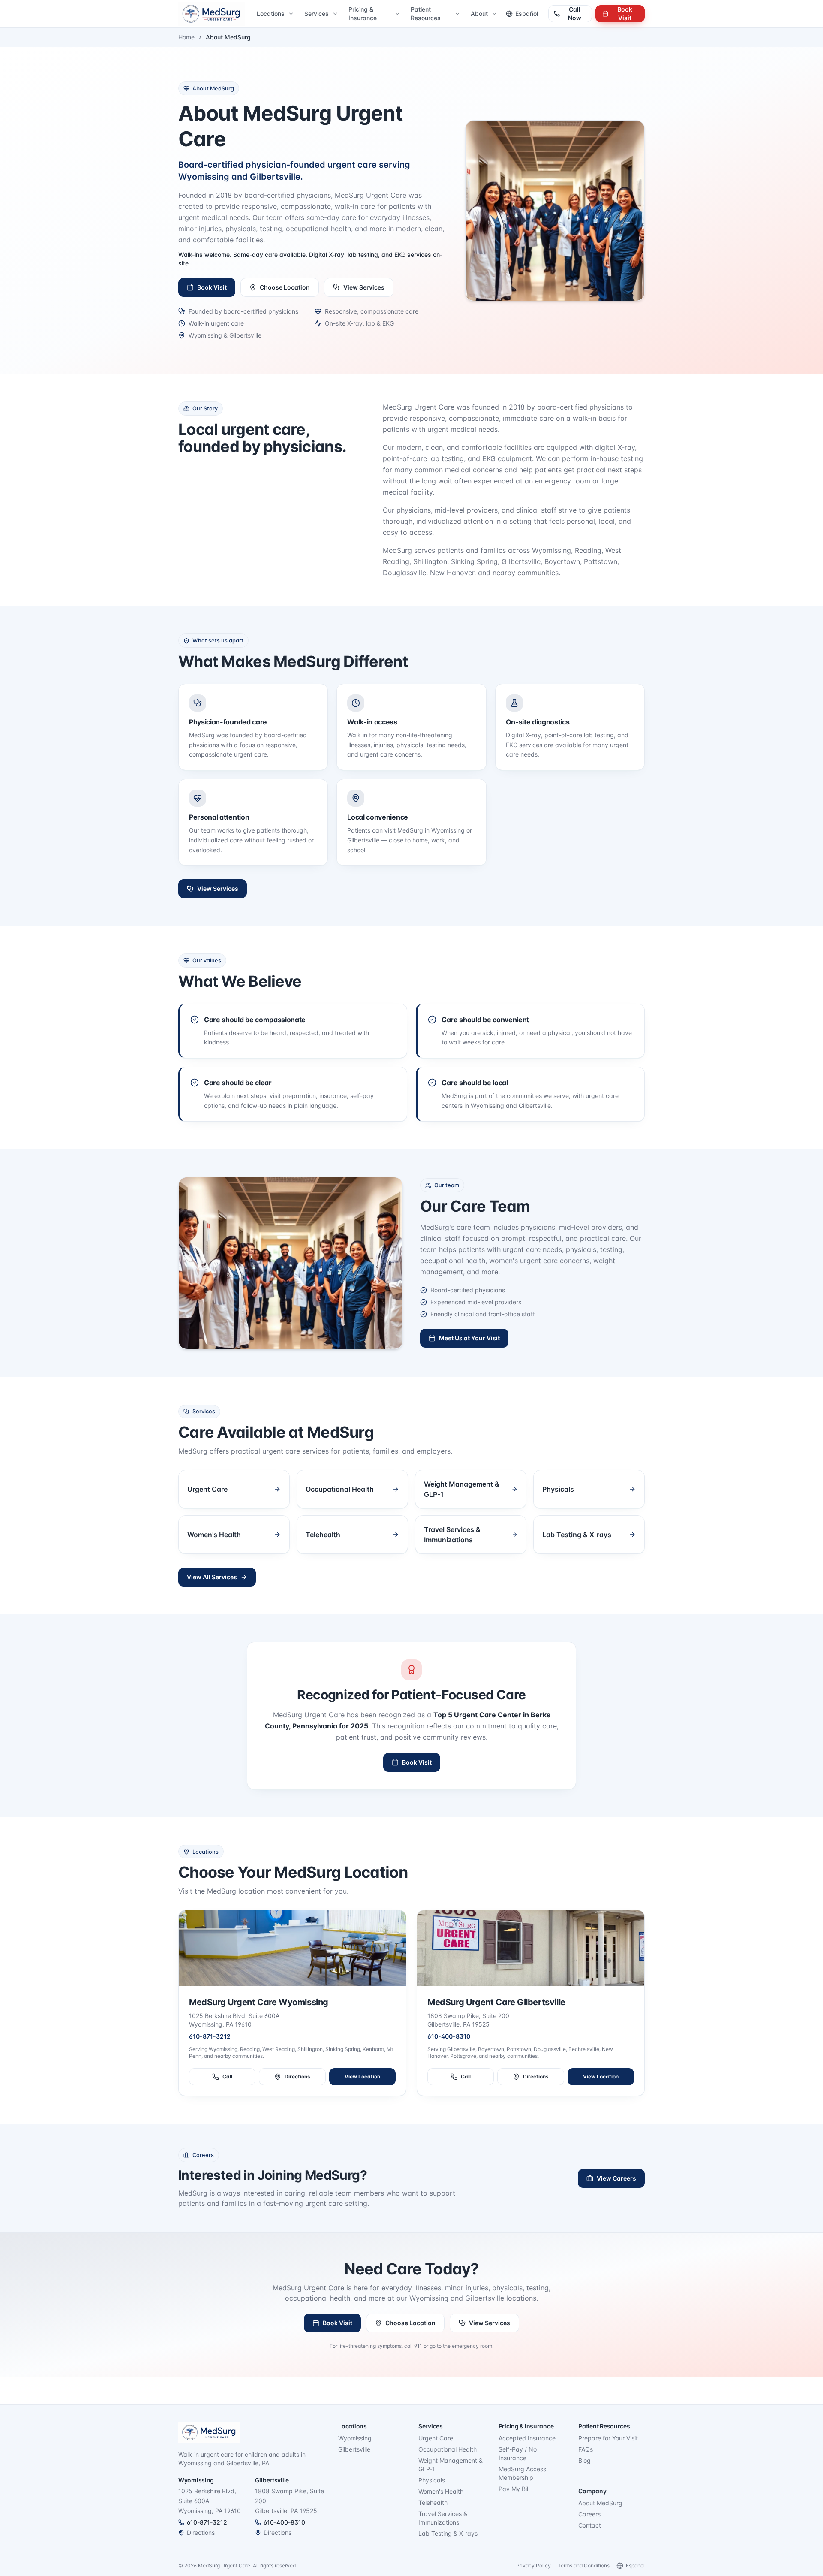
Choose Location (285, 287)
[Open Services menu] (336, 14)
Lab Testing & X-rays (448, 2533)
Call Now (575, 14)
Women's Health (441, 2491)
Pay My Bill (514, 2489)
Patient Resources (426, 14)
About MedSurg (600, 2503)
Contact (590, 2525)
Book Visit (625, 14)
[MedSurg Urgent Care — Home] (212, 14)
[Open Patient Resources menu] (458, 14)
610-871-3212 (210, 2036)
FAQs (586, 2449)
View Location (362, 2077)
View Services (364, 287)
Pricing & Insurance (363, 14)
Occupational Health (448, 2449)
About (479, 14)
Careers (589, 2514)
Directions (297, 2077)
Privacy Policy (533, 2565)
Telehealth (433, 2502)
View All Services (212, 1577)
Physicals (432, 2480)
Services (317, 14)
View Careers (616, 2178)
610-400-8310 (449, 2036)
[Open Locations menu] (292, 14)
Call (227, 2077)
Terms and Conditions (584, 2565)
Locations (271, 14)
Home (186, 37)
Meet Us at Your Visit (469, 1338)
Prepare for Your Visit (608, 2438)
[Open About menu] (495, 14)
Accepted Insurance (527, 2438)
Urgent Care (436, 2438)
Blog (584, 2460)
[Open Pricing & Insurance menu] (398, 14)
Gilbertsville (354, 2449)
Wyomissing (355, 2438)
